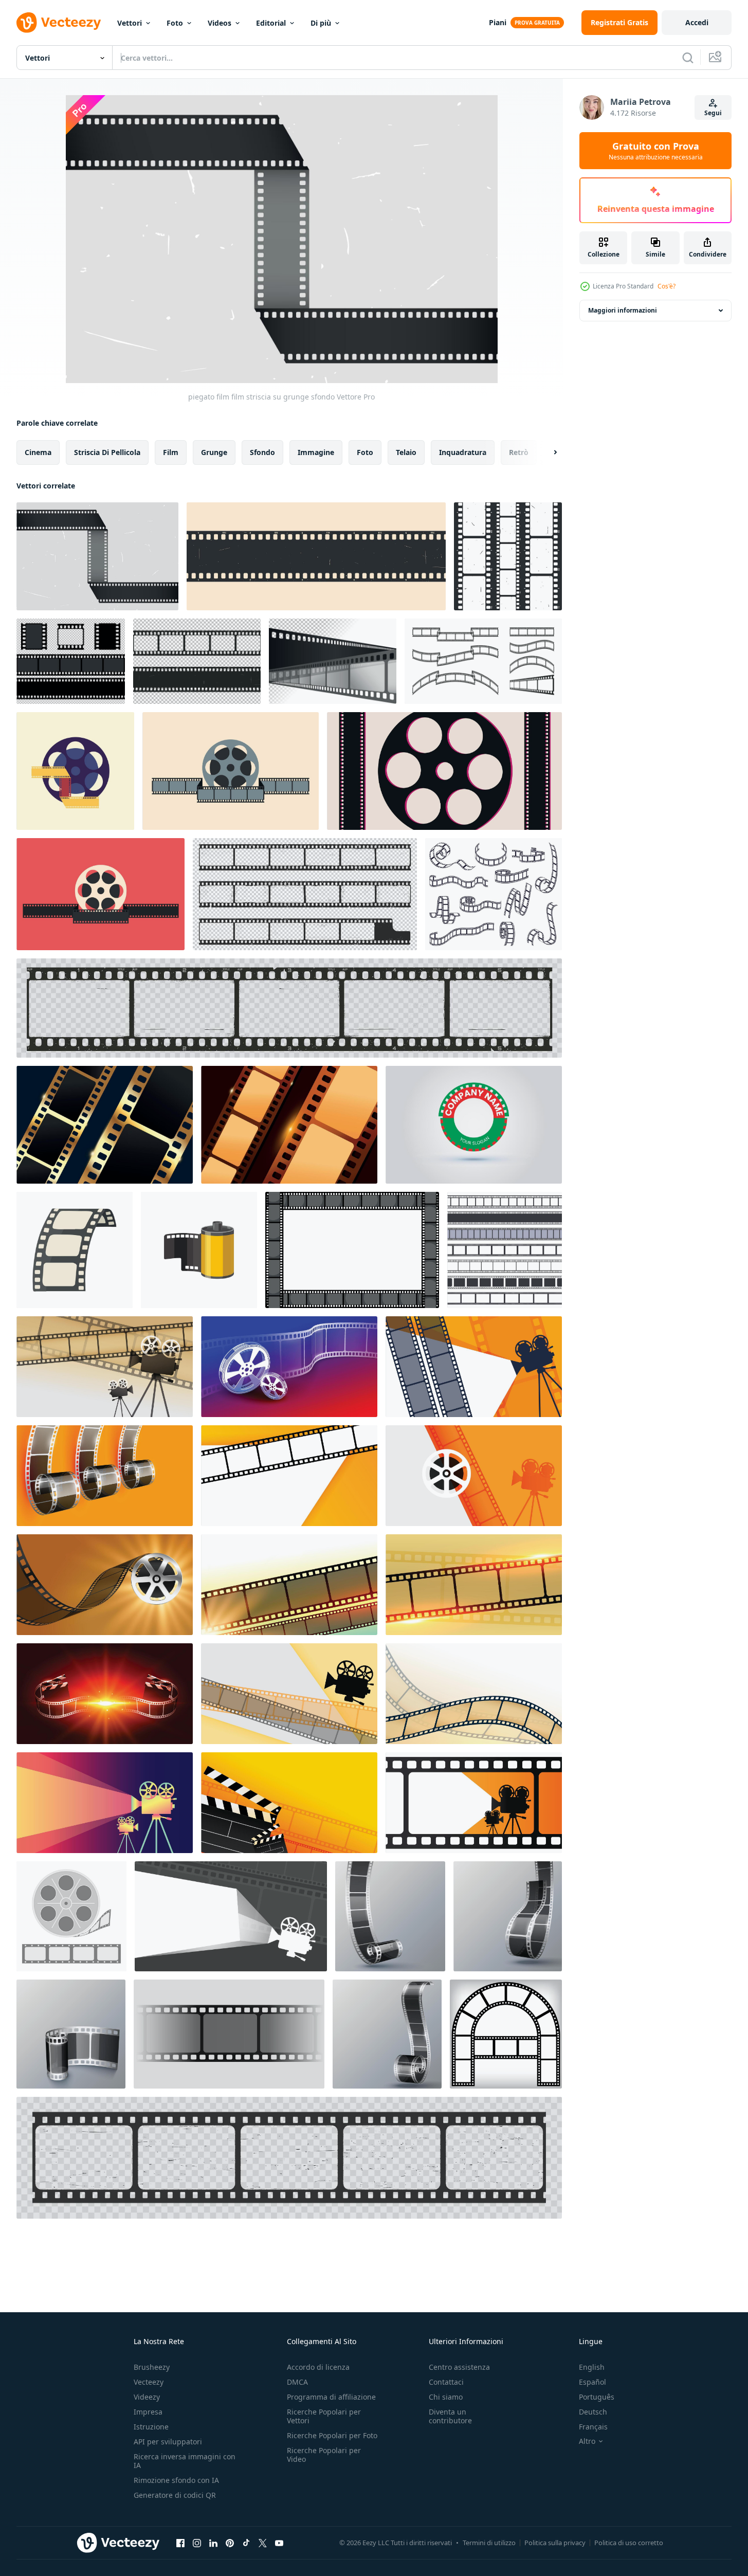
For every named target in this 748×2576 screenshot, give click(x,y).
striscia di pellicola (107, 452)
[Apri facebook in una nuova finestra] (180, 2543)
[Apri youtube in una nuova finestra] (279, 2543)
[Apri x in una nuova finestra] (263, 2543)
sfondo (262, 452)
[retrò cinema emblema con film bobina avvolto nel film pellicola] (231, 771)
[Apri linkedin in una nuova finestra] (213, 2543)
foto (365, 452)
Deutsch (593, 2412)
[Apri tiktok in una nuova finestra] (246, 2543)
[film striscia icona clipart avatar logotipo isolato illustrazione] (75, 1250)
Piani (498, 22)
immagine (316, 452)
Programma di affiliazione (331, 2397)
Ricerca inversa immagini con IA (185, 2461)
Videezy (147, 2397)
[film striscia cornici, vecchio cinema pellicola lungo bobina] (289, 2158)
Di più (321, 23)
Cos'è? (667, 286)
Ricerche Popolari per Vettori (324, 2416)
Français (593, 2427)
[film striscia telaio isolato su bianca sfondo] (352, 1250)
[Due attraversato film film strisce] (333, 661)
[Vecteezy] (59, 23)
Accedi (697, 22)
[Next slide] (546, 452)
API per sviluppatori (168, 2442)
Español (592, 2382)
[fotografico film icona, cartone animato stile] (199, 1250)
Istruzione (151, 2427)
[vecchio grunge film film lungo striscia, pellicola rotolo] (289, 1008)
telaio (406, 452)
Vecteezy (149, 2382)
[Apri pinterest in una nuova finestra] (230, 2543)
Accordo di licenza (318, 2367)
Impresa (148, 2412)
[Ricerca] (688, 58)
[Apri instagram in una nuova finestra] (197, 2543)
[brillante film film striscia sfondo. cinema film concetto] (289, 1125)
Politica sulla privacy (555, 2543)
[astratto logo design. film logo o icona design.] (474, 1125)
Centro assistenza (459, 2367)
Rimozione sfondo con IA (176, 2480)
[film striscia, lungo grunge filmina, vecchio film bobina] (305, 894)
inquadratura (463, 452)
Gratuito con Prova (656, 151)
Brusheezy (152, 2367)
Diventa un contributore (450, 2416)
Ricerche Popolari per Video (324, 2455)
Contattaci (446, 2382)
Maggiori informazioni (623, 310)
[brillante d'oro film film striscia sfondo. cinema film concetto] (105, 1125)
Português (597, 2397)
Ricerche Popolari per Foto (332, 2435)
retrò (519, 452)
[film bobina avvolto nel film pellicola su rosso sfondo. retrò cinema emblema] (101, 894)
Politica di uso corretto (629, 2543)
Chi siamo (446, 2397)
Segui (713, 113)
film (171, 452)
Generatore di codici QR (175, 2495)
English (592, 2367)
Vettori (130, 23)
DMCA (297, 2382)
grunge (214, 452)
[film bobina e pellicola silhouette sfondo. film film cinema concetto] (444, 771)
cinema (38, 452)
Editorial (271, 23)
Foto (175, 23)
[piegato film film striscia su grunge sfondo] (97, 556)
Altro (587, 2441)
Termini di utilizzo (489, 2543)
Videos (220, 23)
